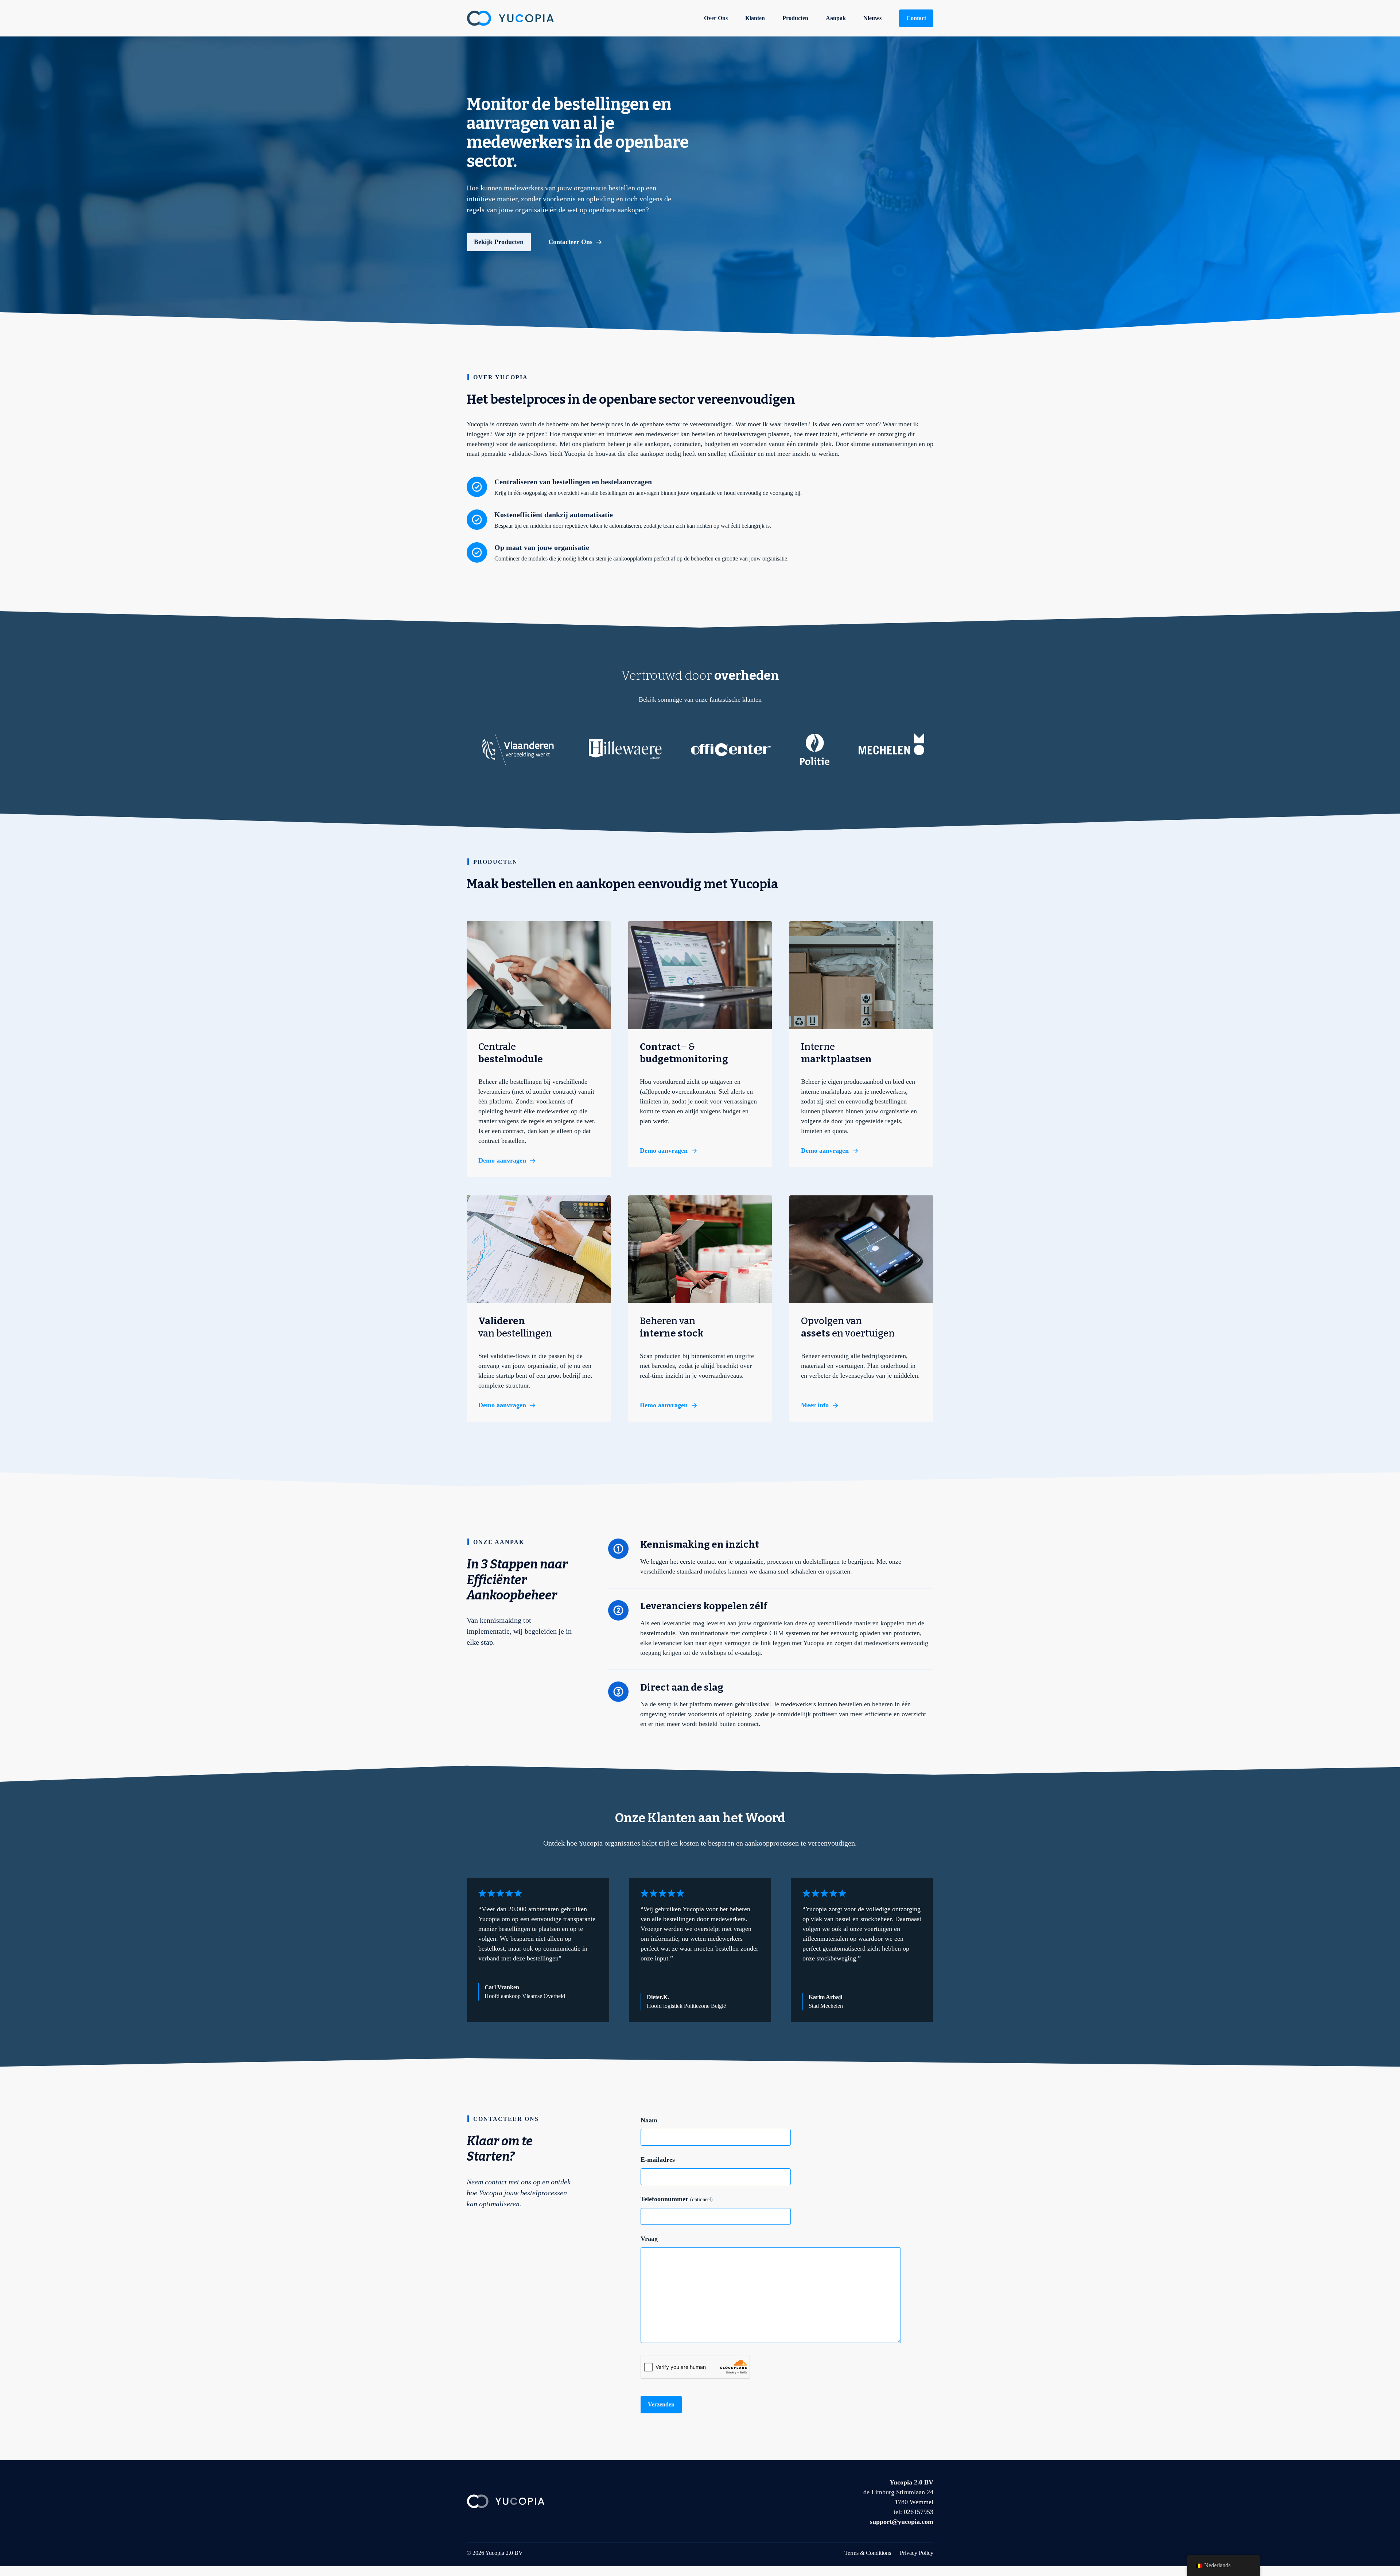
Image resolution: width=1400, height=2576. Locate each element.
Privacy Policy (917, 2553)
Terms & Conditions (868, 2553)
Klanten (755, 18)
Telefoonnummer (677, 2199)
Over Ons (716, 18)
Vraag (649, 2239)
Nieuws (872, 18)
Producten (795, 18)
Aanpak (836, 18)
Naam (649, 2120)
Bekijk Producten (499, 242)
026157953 (919, 2512)
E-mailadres (658, 2160)
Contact (916, 18)
